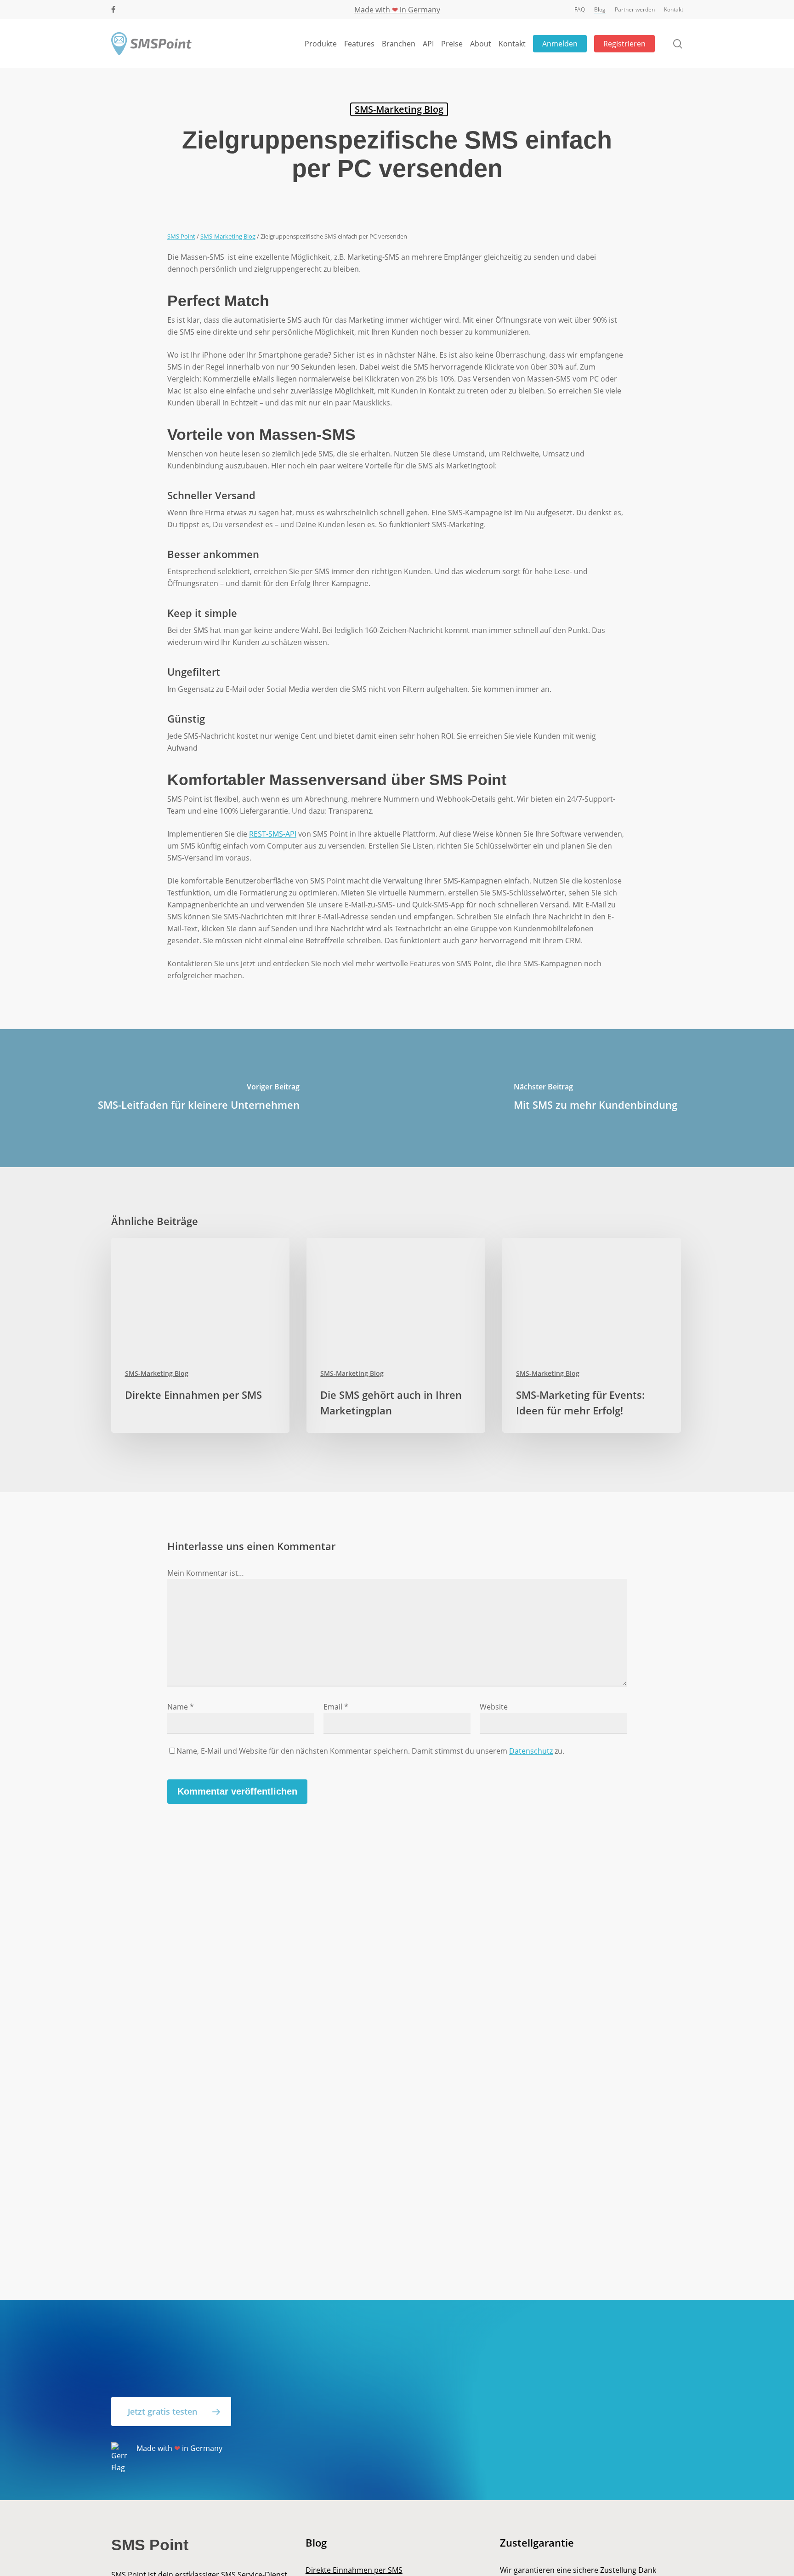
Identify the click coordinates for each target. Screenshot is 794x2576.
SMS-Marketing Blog (399, 109)
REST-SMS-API (273, 834)
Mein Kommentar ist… (206, 1573)
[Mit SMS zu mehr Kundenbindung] (595, 1098)
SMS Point (181, 236)
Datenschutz (531, 1751)
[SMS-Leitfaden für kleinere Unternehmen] (198, 1098)
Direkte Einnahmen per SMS (354, 2570)
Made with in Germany (397, 10)
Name (181, 1707)
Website (494, 1707)
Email (336, 1707)
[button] (171, 2411)
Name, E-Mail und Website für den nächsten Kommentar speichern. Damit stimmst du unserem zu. (370, 1751)
